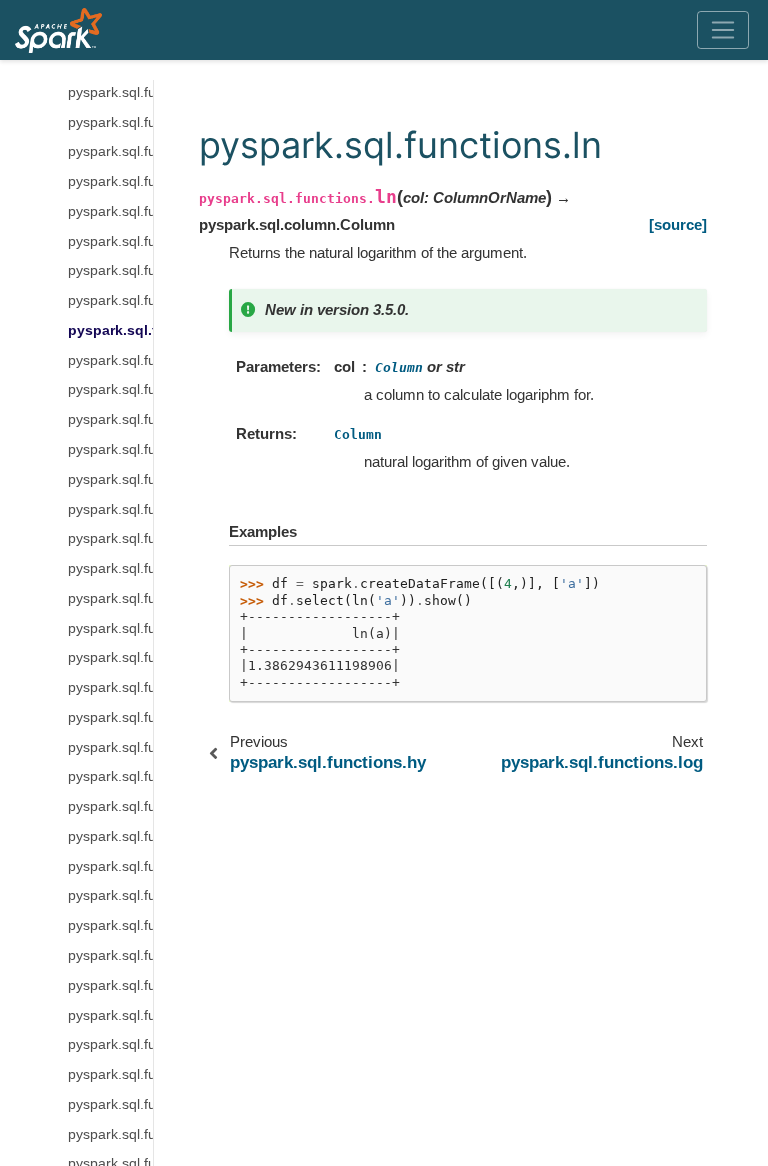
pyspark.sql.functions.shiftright (110, 836)
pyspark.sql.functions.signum (110, 925)
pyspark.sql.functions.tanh (110, 1044)
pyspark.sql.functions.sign (110, 895)
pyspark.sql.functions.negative (110, 509)
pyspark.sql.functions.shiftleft (110, 806)
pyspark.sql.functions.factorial (110, 181)
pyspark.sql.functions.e (110, 92)
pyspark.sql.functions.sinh (110, 985)
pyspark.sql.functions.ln (110, 330)
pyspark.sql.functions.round (110, 717)
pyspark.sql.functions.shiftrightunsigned (110, 866)
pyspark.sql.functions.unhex (110, 270)
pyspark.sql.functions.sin (110, 955)
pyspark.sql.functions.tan (110, 1015)
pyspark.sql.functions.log (110, 360)
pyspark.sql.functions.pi (110, 538)
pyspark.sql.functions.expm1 (110, 151)
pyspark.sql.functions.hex (110, 241)
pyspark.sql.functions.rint (110, 687)
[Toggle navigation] (723, 30)
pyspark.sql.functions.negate (110, 479)
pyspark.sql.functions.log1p (110, 419)
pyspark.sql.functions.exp (110, 122)
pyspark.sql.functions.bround (110, 747)
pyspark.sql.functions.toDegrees (110, 1074)
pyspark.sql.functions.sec (110, 776)
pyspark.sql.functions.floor (110, 211)
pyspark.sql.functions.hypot (110, 300)
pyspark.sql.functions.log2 (110, 449)
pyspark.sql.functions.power (110, 657)
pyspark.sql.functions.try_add (110, 1104)
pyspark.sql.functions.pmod (110, 568)
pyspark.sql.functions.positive (110, 598)
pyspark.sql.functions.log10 (110, 389)
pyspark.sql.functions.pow (110, 628)
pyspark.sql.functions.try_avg (110, 1134)
